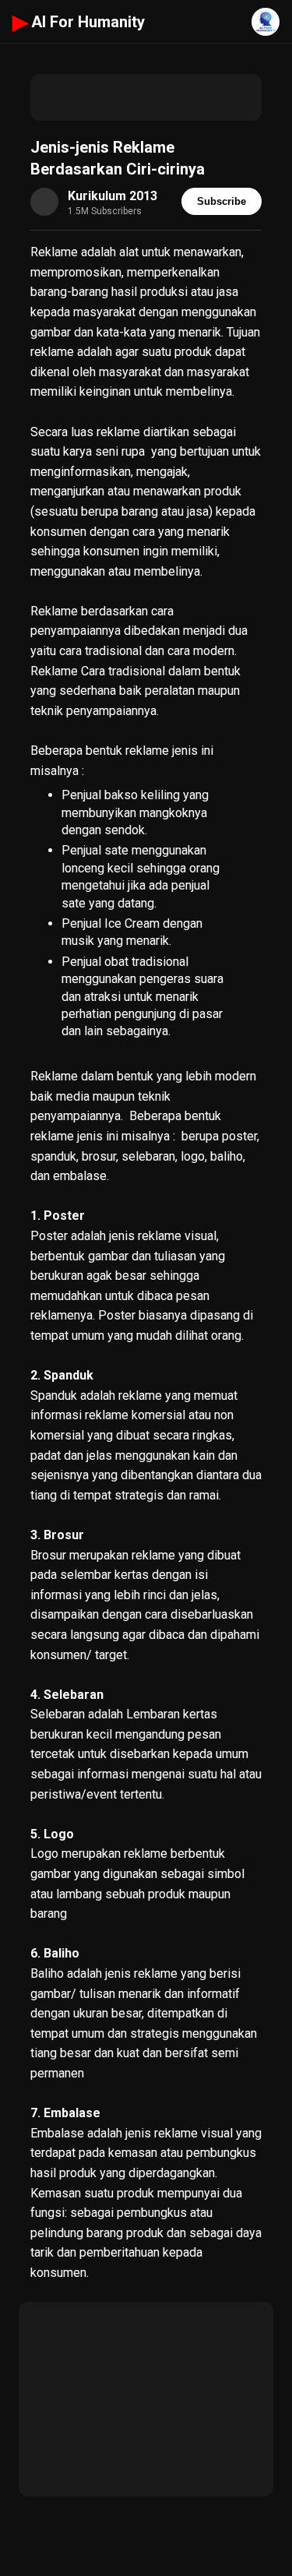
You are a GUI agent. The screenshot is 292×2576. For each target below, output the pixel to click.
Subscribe (222, 201)
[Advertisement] (146, 97)
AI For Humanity (79, 22)
